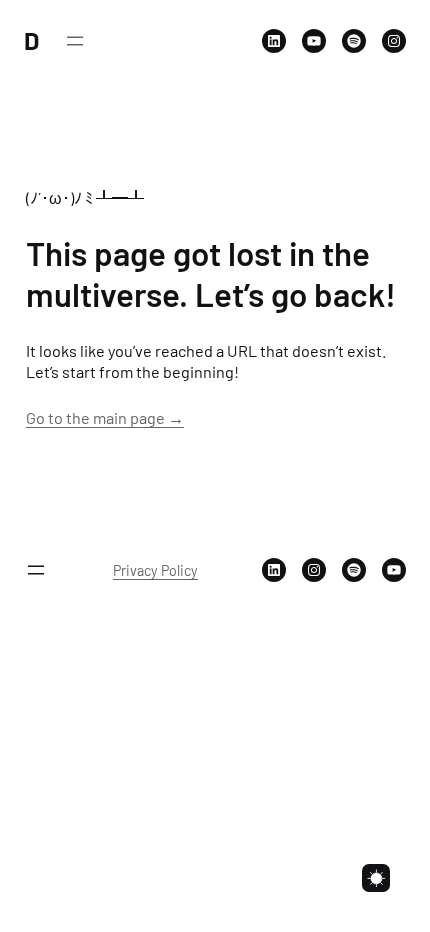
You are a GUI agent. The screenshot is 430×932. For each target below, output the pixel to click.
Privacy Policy (155, 570)
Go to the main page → (105, 417)
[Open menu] (75, 41)
